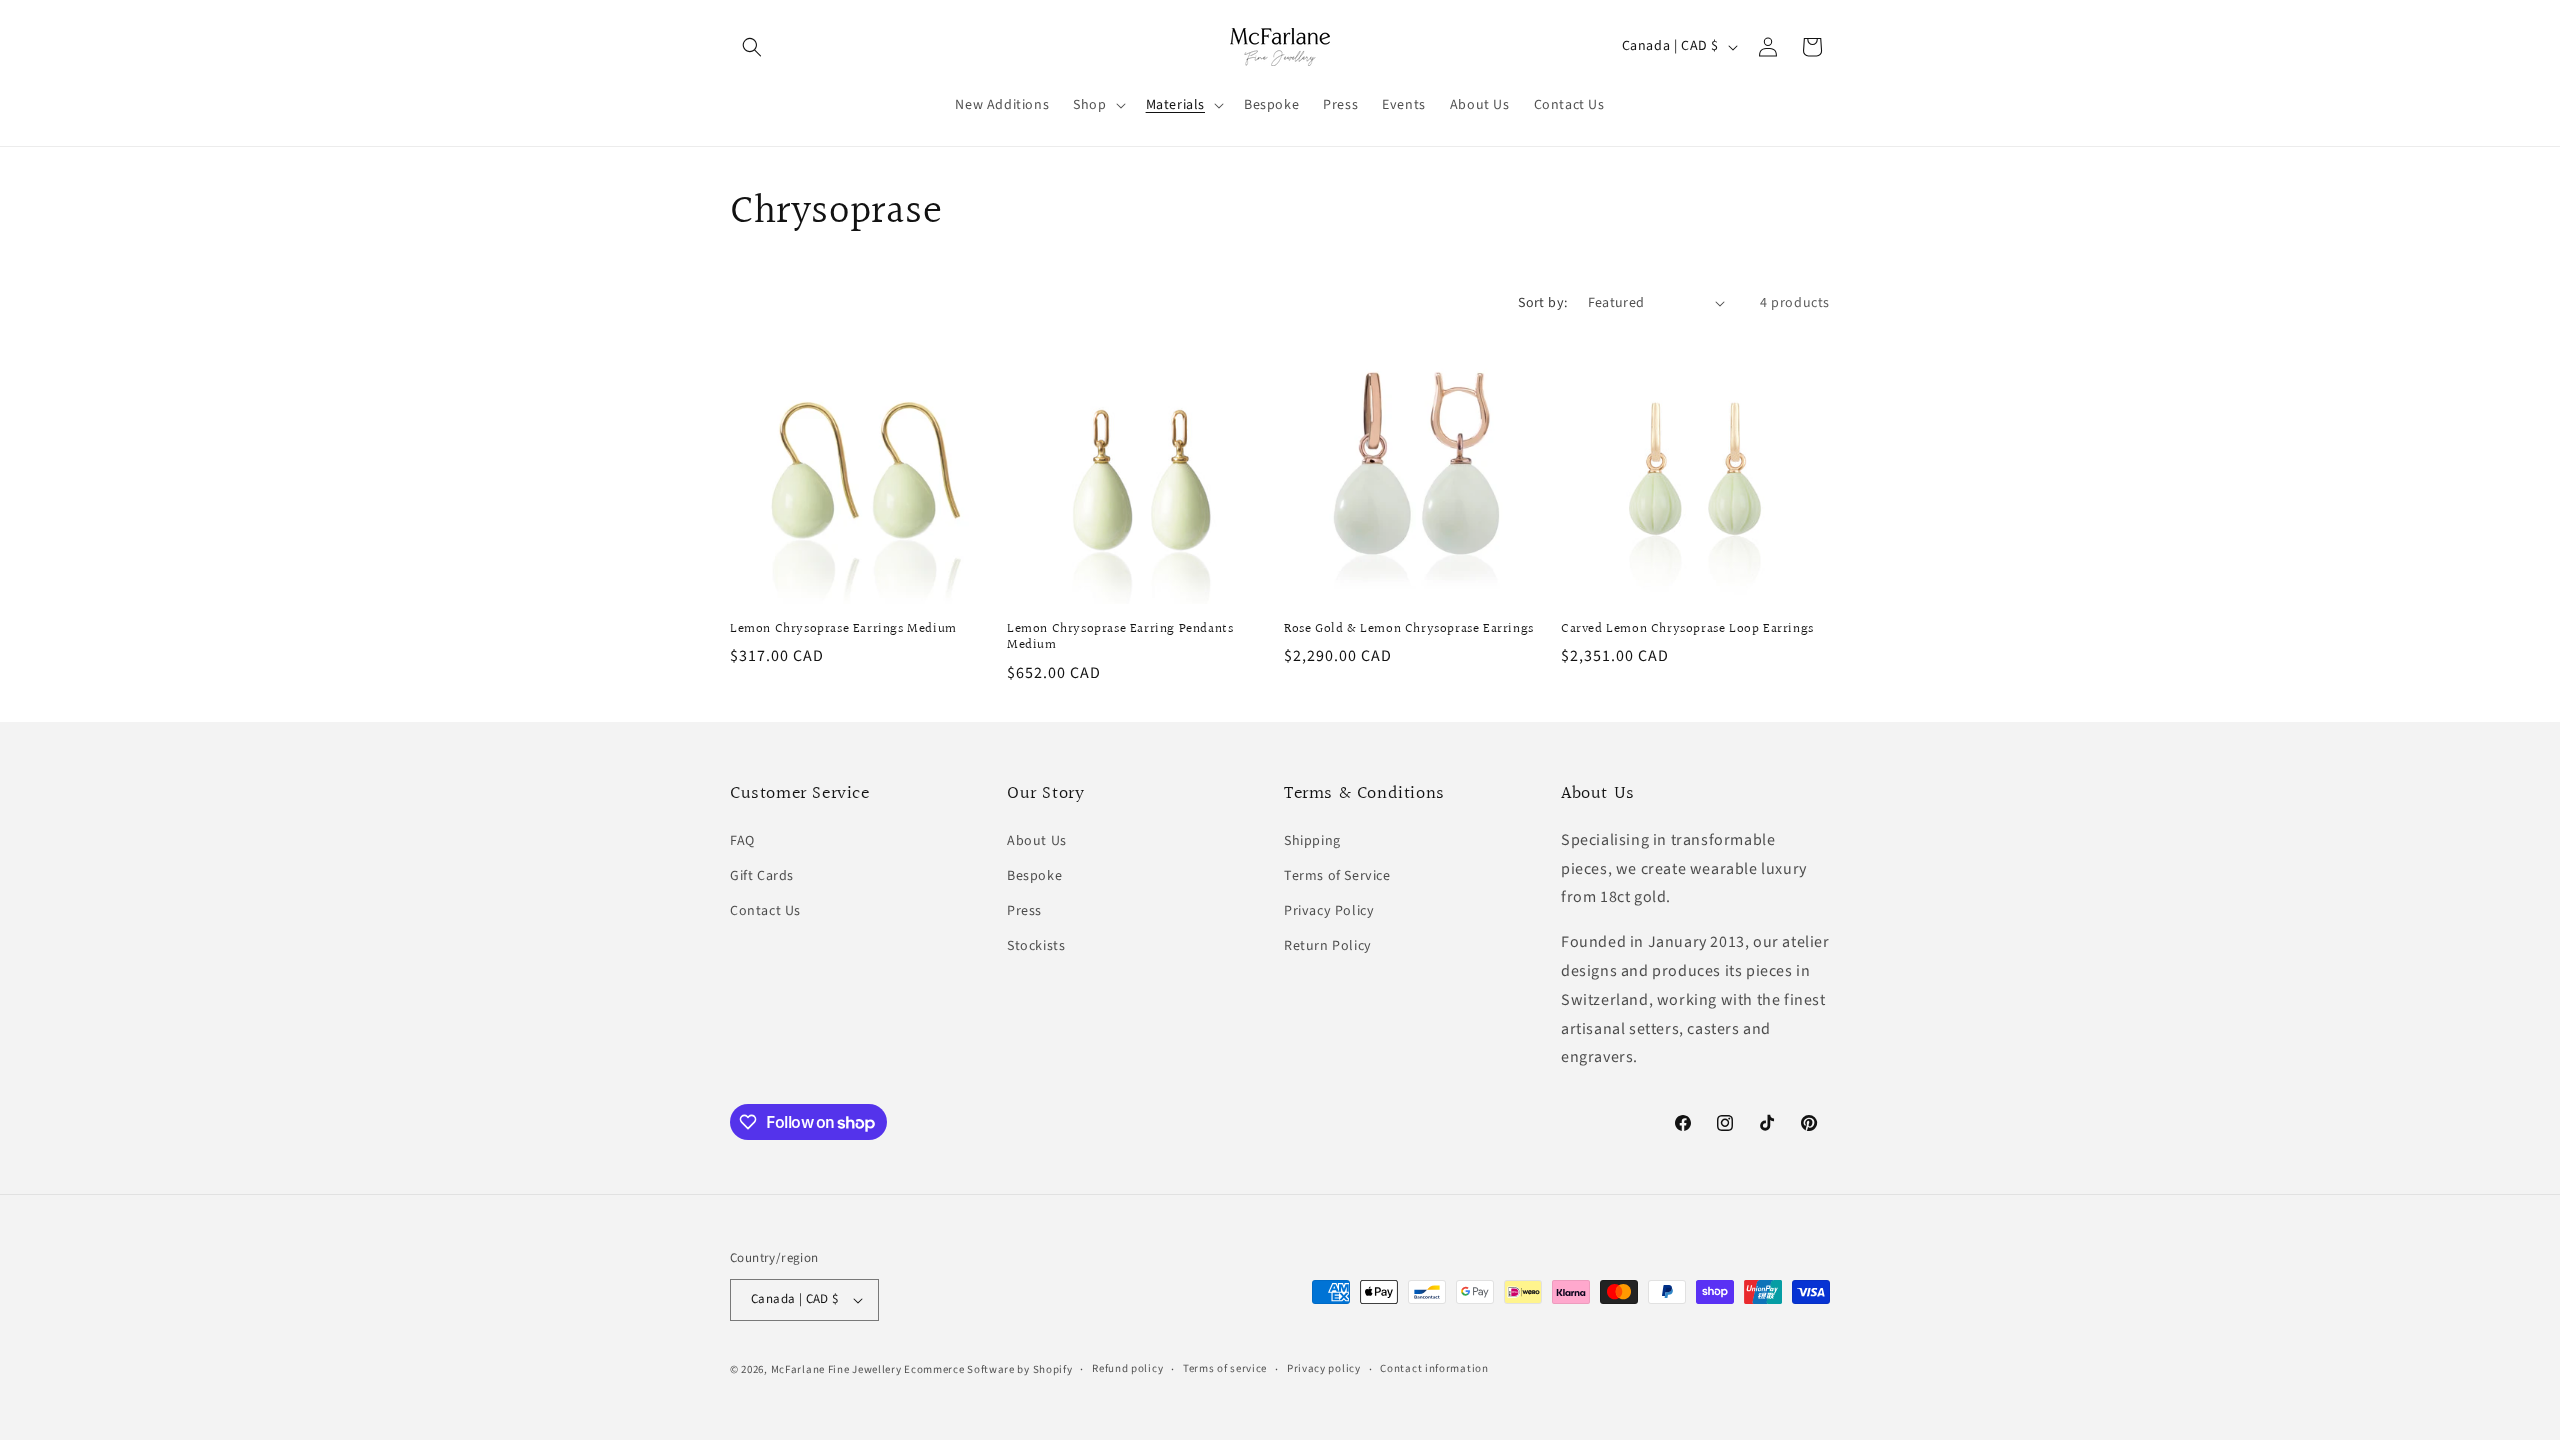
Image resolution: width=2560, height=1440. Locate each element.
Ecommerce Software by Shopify (988, 1369)
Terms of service (1225, 1368)
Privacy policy (1324, 1368)
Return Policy (1328, 946)
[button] (752, 47)
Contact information (1434, 1368)
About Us (1037, 841)
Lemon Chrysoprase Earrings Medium (843, 629)
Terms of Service (1337, 876)
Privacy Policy (1329, 911)
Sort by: (1542, 303)
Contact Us (765, 911)
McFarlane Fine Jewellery (836, 1369)
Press (1024, 911)
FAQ (742, 841)
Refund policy (1127, 1368)
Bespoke (1034, 876)
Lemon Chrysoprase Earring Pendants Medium (1120, 638)
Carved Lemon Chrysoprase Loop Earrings (1687, 629)
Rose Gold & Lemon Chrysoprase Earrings (1409, 629)
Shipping (1312, 841)
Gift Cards (762, 876)
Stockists (1036, 946)
